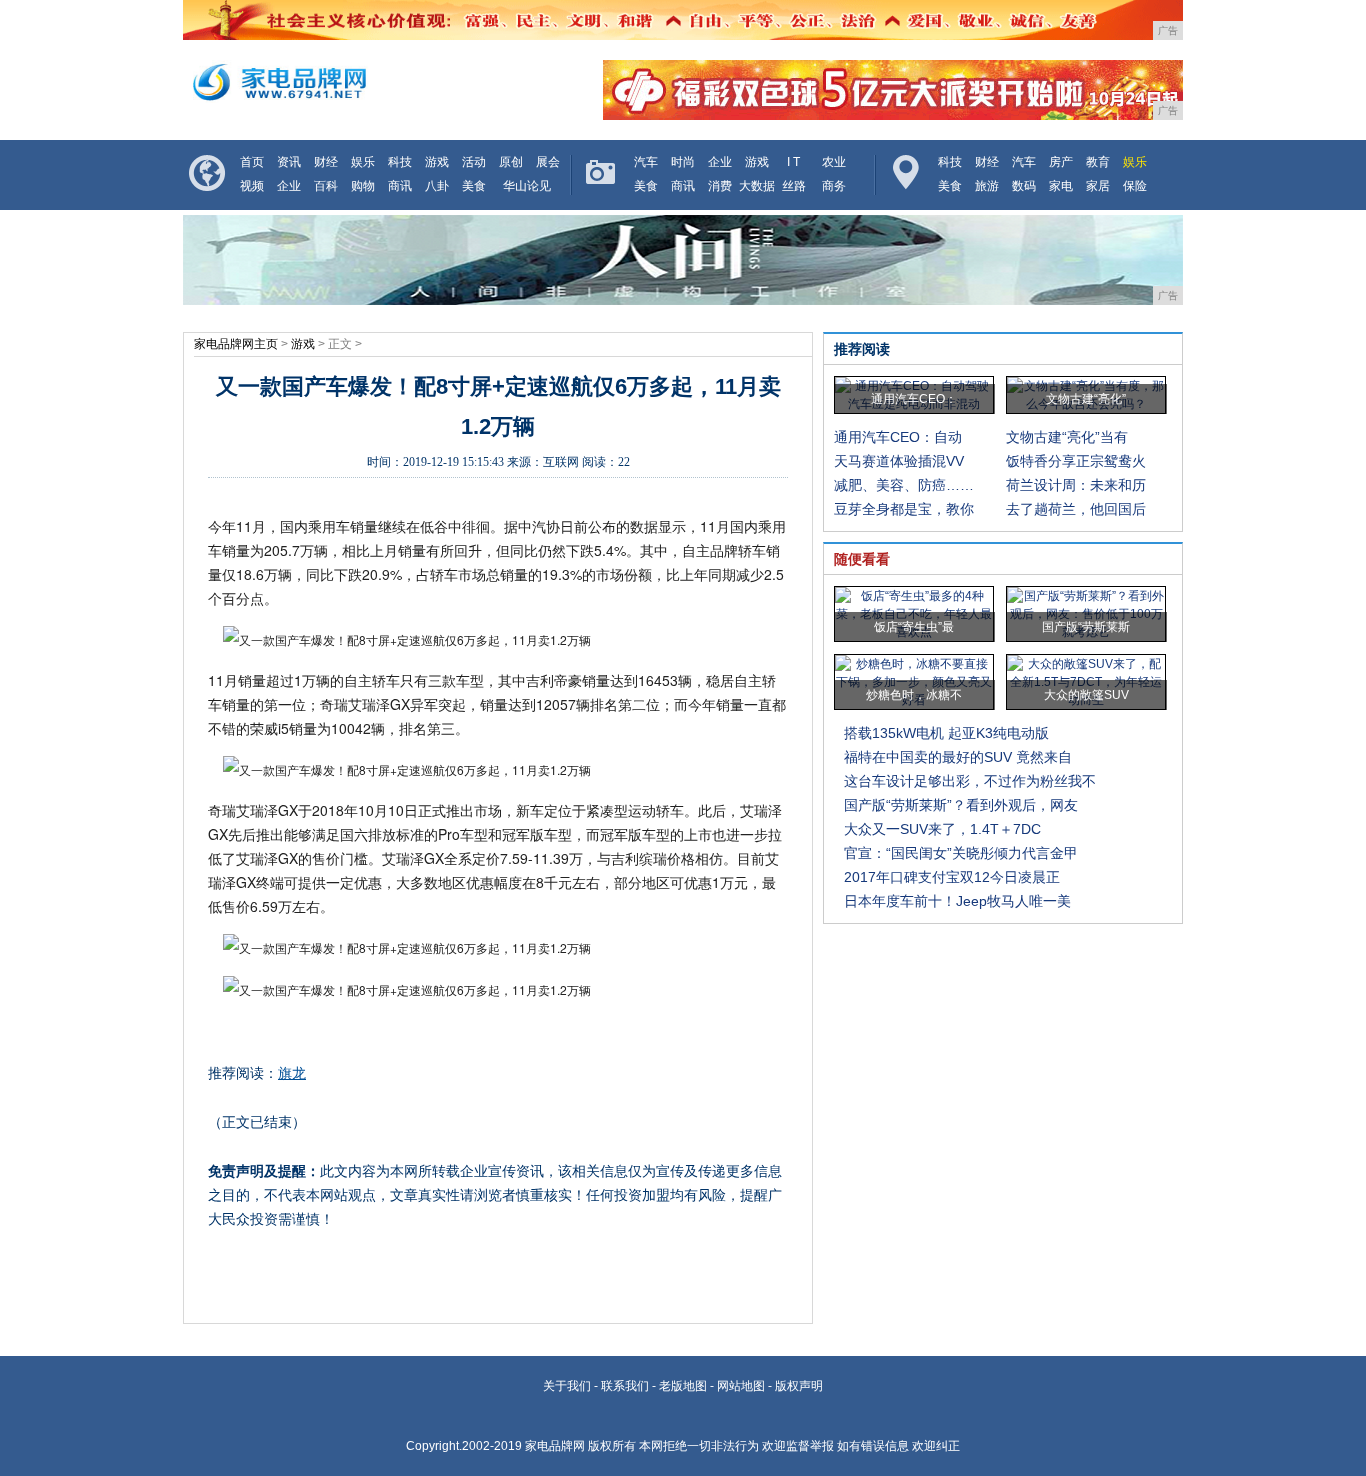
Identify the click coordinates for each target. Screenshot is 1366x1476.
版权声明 (799, 1386)
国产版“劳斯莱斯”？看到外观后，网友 (961, 805)
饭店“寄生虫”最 (914, 627)
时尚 (683, 162)
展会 (548, 162)
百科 (326, 186)
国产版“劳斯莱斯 (1086, 627)
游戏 (437, 162)
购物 (363, 186)
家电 (1061, 186)
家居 (1098, 186)
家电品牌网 (555, 1446)
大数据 (757, 186)
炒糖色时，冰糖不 (914, 695)
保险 (1135, 186)
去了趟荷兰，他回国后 (1076, 509)
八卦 (437, 186)
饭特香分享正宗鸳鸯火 (1076, 461)
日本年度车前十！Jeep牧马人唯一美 (957, 901)
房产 (1061, 162)
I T (793, 162)
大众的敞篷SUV (1086, 695)
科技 (400, 162)
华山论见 (527, 186)
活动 (474, 162)
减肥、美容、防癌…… (904, 485)
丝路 (794, 186)
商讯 (400, 186)
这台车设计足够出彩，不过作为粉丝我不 (970, 781)
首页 (252, 162)
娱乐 (363, 162)
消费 (720, 186)
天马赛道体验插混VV (899, 461)
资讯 (289, 162)
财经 (326, 162)
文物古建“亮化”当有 (1067, 437)
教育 (1098, 162)
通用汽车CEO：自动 (898, 437)
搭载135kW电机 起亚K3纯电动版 (946, 733)
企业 (289, 186)
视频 (252, 186)
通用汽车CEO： (914, 399)
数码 (1024, 186)
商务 (834, 186)
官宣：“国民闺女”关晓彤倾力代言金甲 (961, 853)
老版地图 (683, 1386)
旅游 (987, 186)
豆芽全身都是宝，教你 (904, 509)
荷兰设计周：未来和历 (1076, 485)
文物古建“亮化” (1086, 399)
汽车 (646, 162)
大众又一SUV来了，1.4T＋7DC (942, 829)
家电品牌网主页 (236, 344)
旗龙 (292, 1073)
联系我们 (625, 1386)
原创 (511, 162)
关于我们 (567, 1386)
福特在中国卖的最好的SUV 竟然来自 (958, 757)
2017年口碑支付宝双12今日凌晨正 (952, 877)
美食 (474, 186)
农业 (834, 162)
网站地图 (741, 1386)
